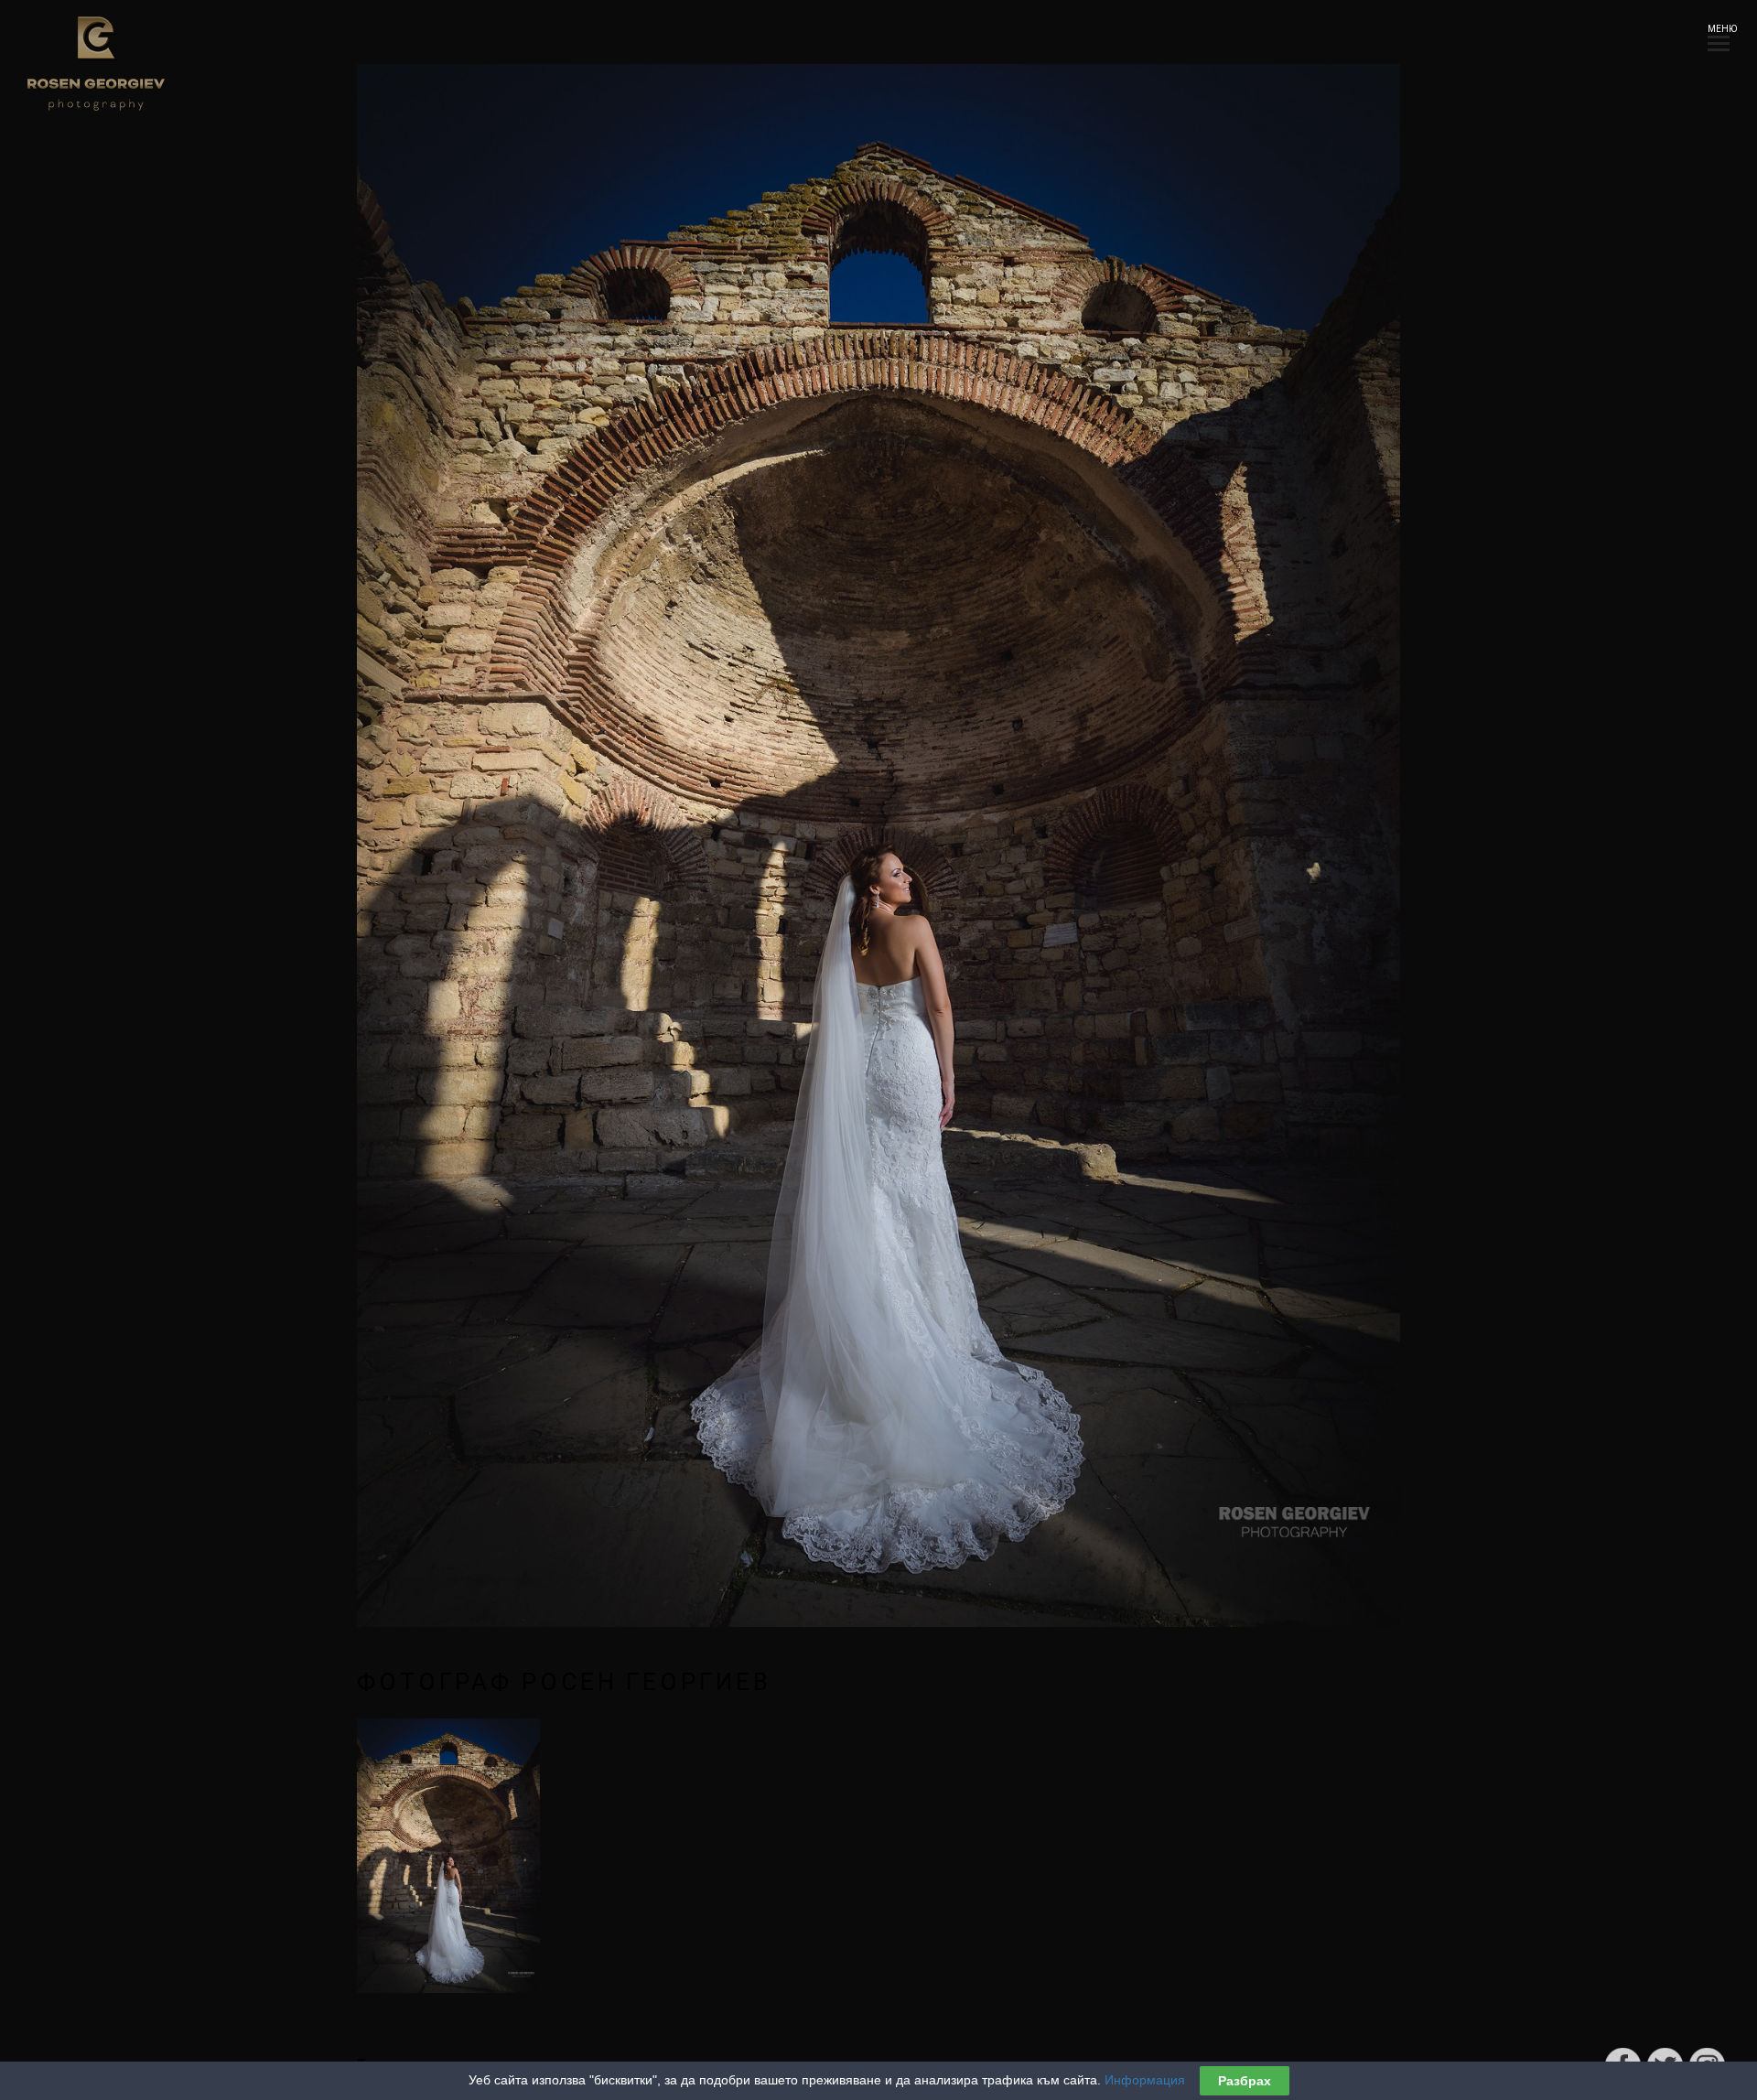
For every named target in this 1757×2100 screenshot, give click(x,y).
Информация (1145, 2080)
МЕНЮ (1719, 29)
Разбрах (1245, 2081)
